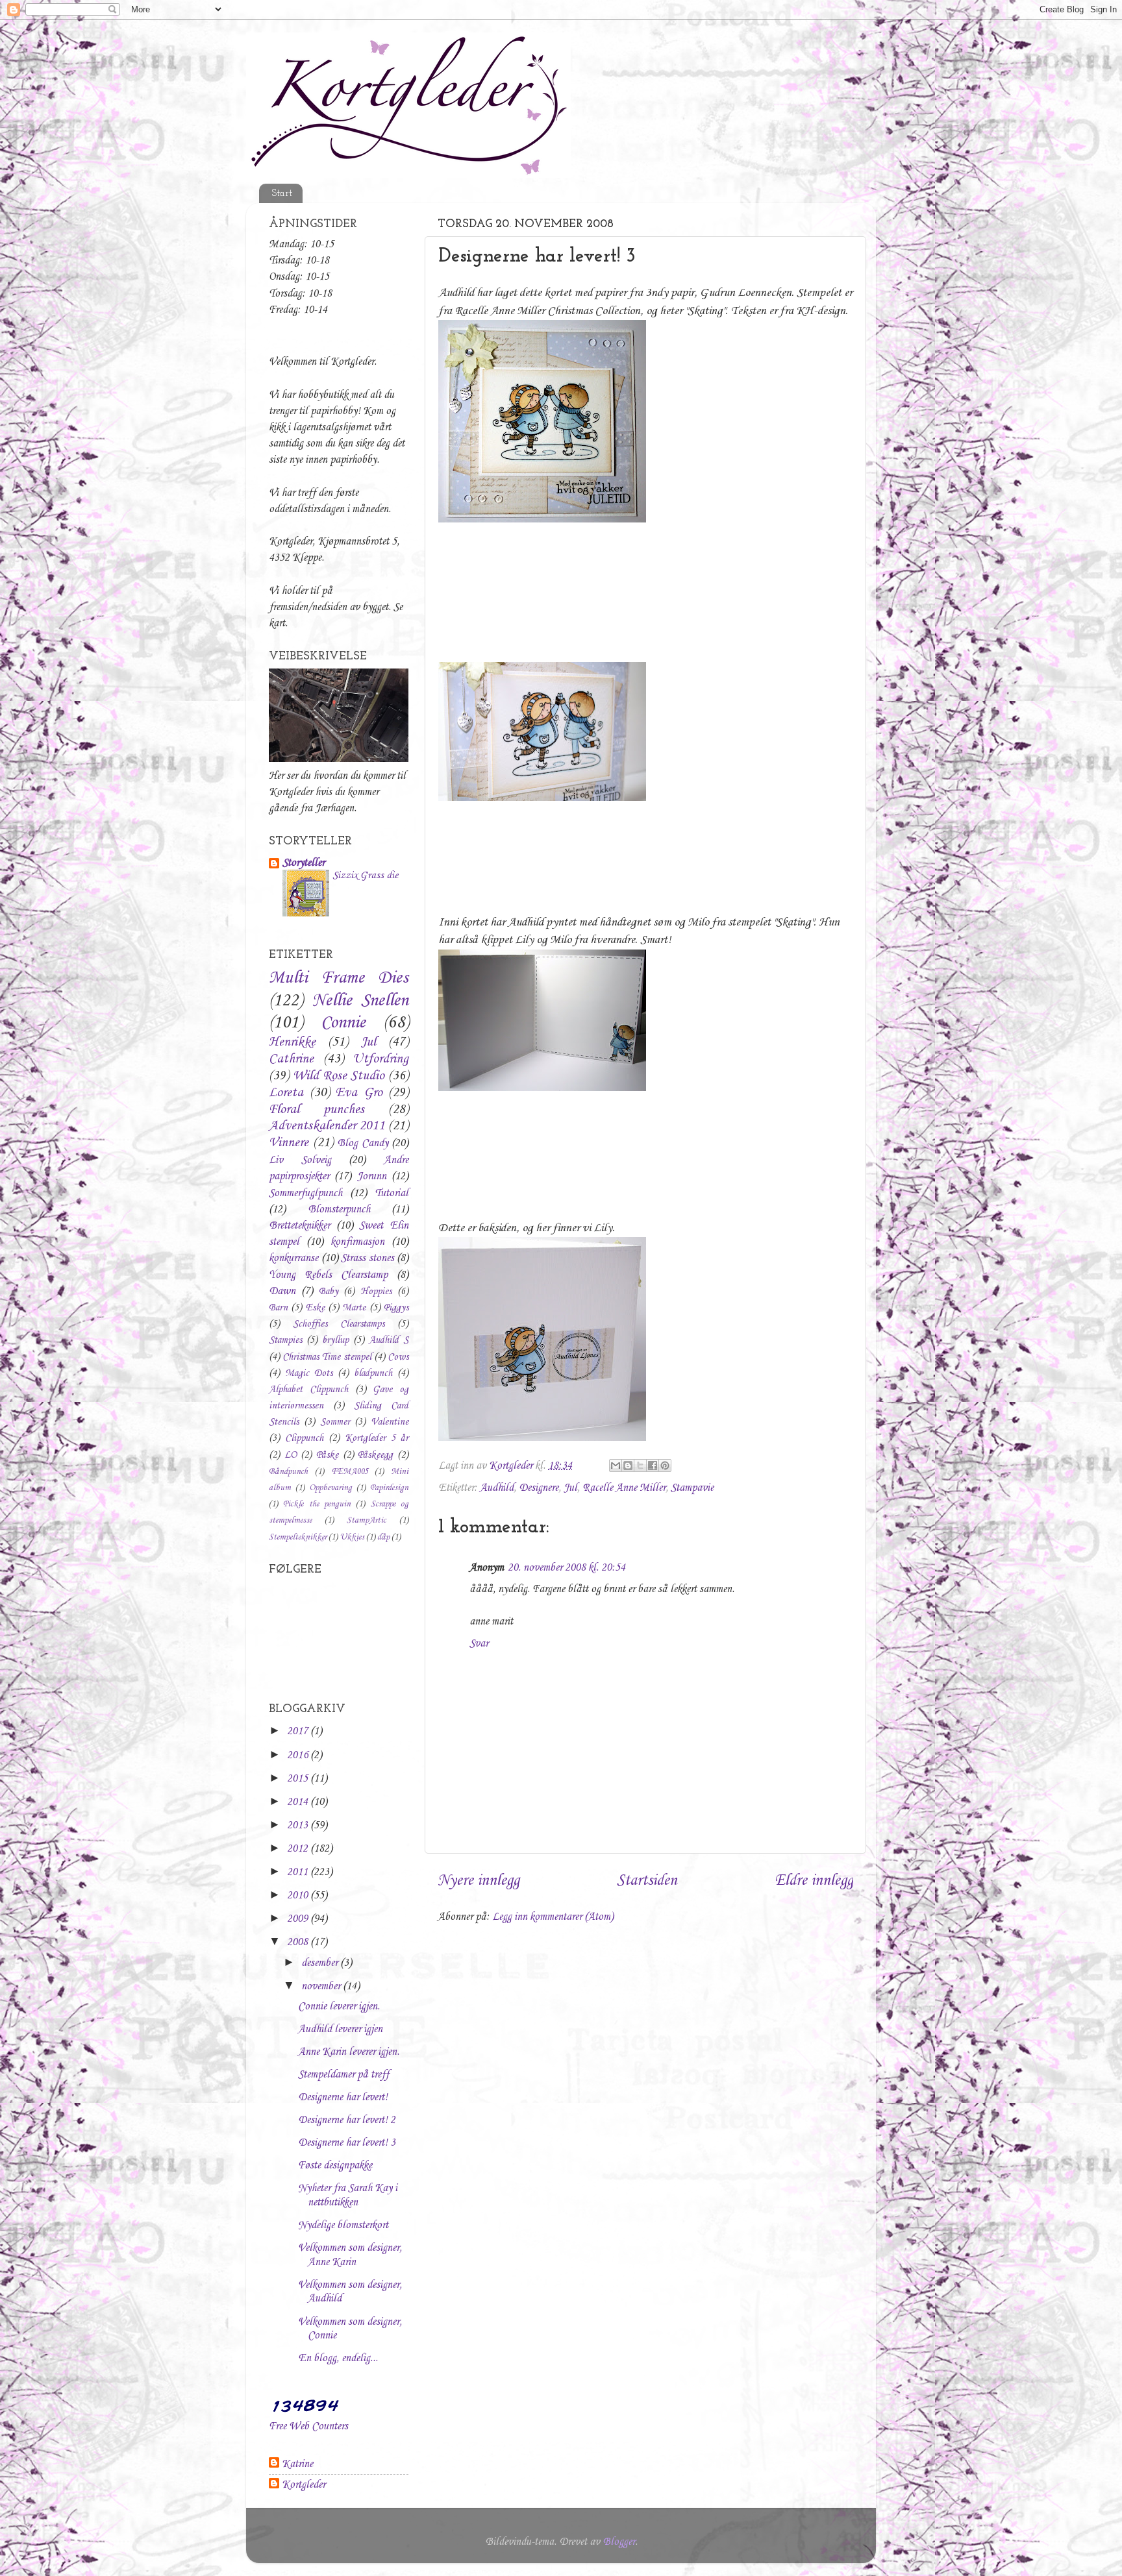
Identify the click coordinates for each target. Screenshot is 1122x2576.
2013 (299, 1825)
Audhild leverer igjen (340, 2029)
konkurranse (293, 1258)
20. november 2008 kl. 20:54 (567, 1568)
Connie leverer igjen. (339, 2006)
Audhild (497, 1488)
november (322, 1986)
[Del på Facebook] (653, 1466)
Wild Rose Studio (339, 1076)
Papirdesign (389, 1488)
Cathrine (291, 1059)
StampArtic (367, 1520)
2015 (299, 1779)
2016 (299, 1755)
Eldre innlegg (814, 1881)
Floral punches (317, 1110)
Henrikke (292, 1042)
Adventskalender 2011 (327, 1126)
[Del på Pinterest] (665, 1466)
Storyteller (304, 863)
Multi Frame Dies (339, 978)
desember (321, 1963)
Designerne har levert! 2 (347, 2120)
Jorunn (372, 1176)
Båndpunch (288, 1472)
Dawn (282, 1291)
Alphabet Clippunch (308, 1390)
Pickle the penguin (317, 1504)
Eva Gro (359, 1093)
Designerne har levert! (343, 2097)
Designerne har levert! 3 (347, 2143)
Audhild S (389, 1340)
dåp (383, 1537)
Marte (354, 1308)
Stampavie (692, 1488)
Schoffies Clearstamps (339, 1324)
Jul (570, 1488)
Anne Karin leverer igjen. (349, 2052)
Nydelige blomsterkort (343, 2225)
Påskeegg (375, 1455)
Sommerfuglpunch (305, 1193)
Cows (398, 1357)
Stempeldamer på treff (343, 2075)
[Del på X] (640, 1466)
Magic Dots (309, 1373)
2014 (299, 1802)
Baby (329, 1292)
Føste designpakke (335, 2165)
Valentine (390, 1422)
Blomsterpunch (339, 1209)
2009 (299, 1919)
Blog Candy (363, 1143)
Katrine (297, 2464)
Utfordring (380, 1059)
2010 (299, 1895)
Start (282, 194)
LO (291, 1455)
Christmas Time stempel (327, 1357)
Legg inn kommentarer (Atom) (553, 1917)
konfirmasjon (357, 1242)
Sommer (335, 1422)
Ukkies (352, 1537)
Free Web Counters (308, 2426)
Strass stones (368, 1258)
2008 (299, 1942)
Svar (479, 1644)
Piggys (396, 1308)
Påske (327, 1455)
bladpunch (373, 1373)
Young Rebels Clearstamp (328, 1275)
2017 (299, 1731)
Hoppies (376, 1292)
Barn (278, 1308)
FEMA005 (350, 1472)
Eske (315, 1308)
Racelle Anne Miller (624, 1488)
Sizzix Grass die (365, 875)
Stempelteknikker (298, 1537)
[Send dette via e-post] (616, 1466)
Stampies (285, 1340)
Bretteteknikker (299, 1226)
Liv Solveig (300, 1160)
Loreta (286, 1093)
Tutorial (392, 1193)
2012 (299, 1849)
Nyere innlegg (479, 1881)
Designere (539, 1488)
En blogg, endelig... (338, 2358)
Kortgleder (304, 2485)
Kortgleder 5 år (377, 1438)
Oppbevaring (330, 1488)
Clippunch (304, 1438)
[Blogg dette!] (628, 1466)
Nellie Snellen (361, 1001)
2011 (299, 1872)
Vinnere (289, 1143)
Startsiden (647, 1881)
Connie (343, 1023)
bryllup (335, 1340)
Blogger (619, 2542)
